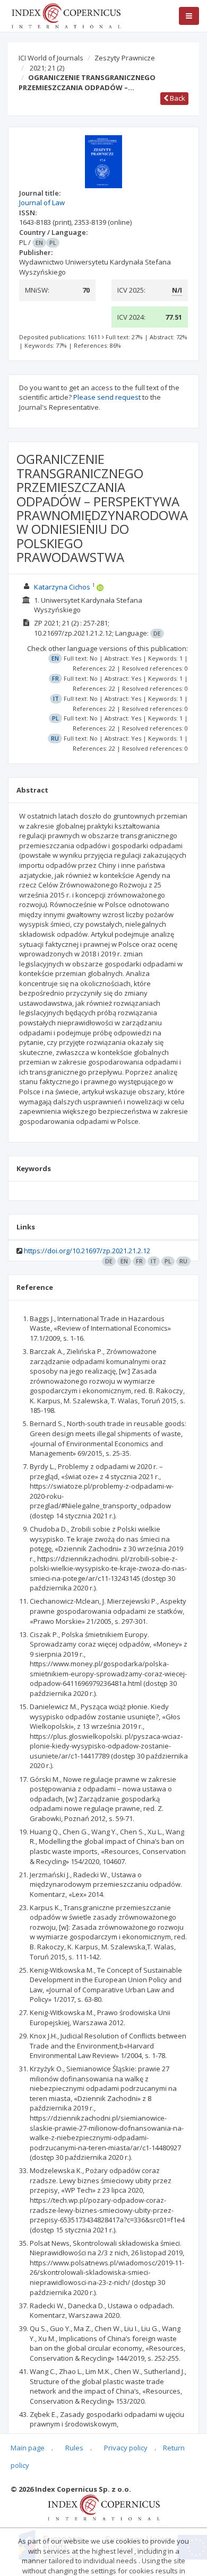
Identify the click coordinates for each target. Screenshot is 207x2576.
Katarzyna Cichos (62, 587)
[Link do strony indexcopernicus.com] (104, 2507)
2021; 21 (47, 68)
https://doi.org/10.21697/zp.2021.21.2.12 (87, 1251)
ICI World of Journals (51, 58)
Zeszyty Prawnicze (125, 58)
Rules (74, 2448)
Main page (28, 2448)
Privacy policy (126, 2448)
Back (177, 98)
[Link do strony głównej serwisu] (66, 15)
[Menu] (189, 16)
